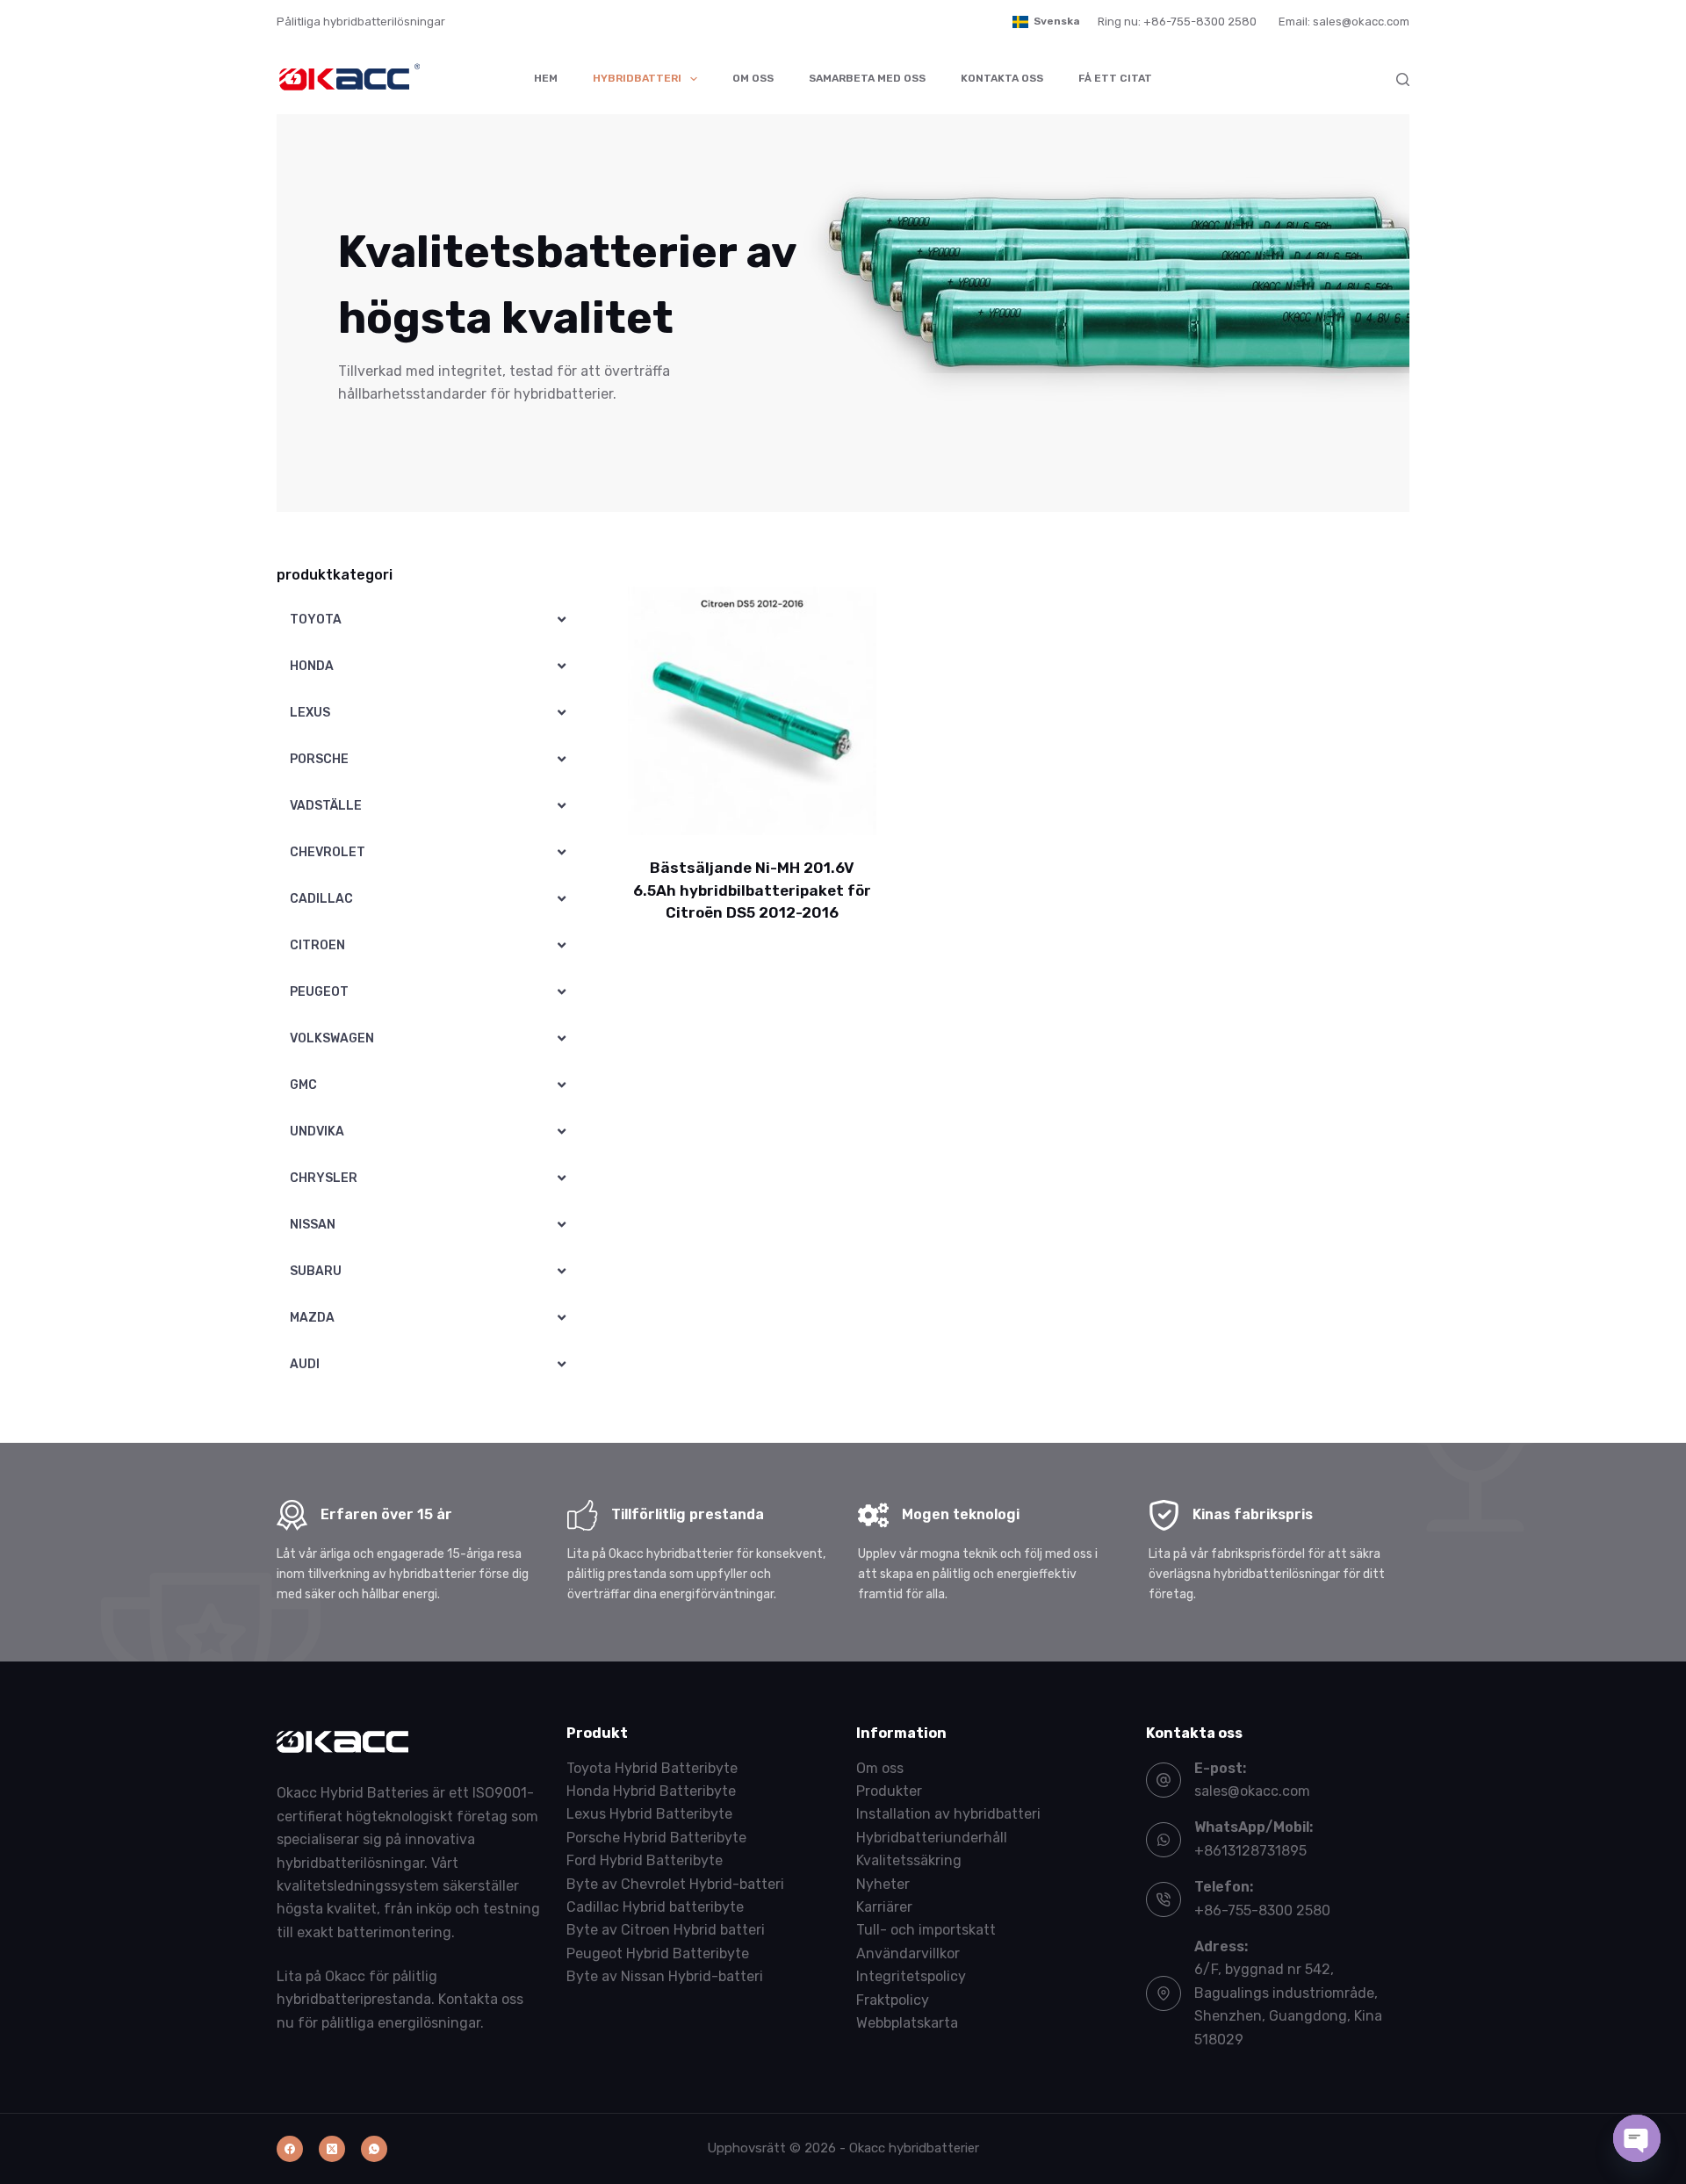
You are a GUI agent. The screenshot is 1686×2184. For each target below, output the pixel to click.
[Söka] (1403, 79)
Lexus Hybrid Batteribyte (649, 1814)
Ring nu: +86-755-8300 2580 (1177, 22)
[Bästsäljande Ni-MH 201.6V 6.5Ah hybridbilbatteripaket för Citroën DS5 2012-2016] (752, 711)
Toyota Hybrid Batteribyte (652, 1768)
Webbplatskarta (907, 2023)
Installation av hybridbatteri (948, 1814)
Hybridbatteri (637, 78)
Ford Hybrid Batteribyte (645, 1860)
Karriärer (884, 1907)
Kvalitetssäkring (909, 1860)
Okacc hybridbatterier (914, 2148)
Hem (546, 78)
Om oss (753, 78)
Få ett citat (1115, 78)
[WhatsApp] (374, 2149)
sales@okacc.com (1252, 1791)
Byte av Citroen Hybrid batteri (666, 1930)
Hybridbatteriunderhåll (932, 1838)
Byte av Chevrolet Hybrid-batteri (675, 1884)
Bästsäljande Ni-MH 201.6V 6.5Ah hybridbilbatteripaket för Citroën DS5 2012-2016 (752, 890)
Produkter (889, 1791)
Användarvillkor (908, 1953)
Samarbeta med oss (867, 78)
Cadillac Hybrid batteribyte (655, 1907)
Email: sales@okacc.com (1344, 22)
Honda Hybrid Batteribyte (651, 1791)
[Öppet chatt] (1637, 2138)
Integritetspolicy (911, 1976)
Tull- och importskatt (926, 1930)
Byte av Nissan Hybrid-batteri (665, 1976)
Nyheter (883, 1884)
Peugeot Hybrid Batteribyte (658, 1953)
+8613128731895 (1250, 1851)
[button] (1046, 22)
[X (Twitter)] (332, 2149)
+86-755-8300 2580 (1262, 1910)
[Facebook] (290, 2149)
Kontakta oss (1002, 78)
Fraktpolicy (893, 2000)
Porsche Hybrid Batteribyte (656, 1838)
